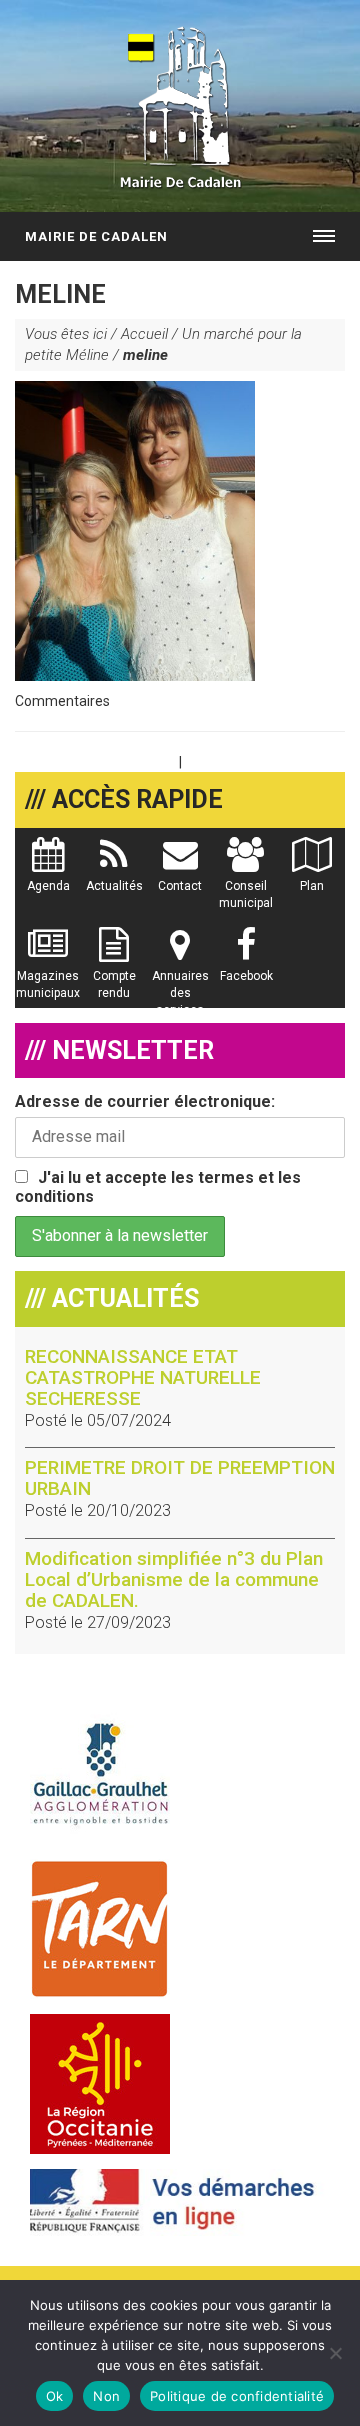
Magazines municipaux (48, 984)
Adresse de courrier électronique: (145, 1101)
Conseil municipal (246, 894)
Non (106, 2396)
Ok (55, 2396)
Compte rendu (114, 984)
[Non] (335, 2353)
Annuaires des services (180, 993)
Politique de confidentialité (237, 2396)
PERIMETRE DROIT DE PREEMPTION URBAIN (180, 1478)
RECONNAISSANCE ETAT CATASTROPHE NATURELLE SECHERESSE (143, 1377)
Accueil (144, 334)
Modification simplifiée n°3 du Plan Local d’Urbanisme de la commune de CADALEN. (174, 1579)
